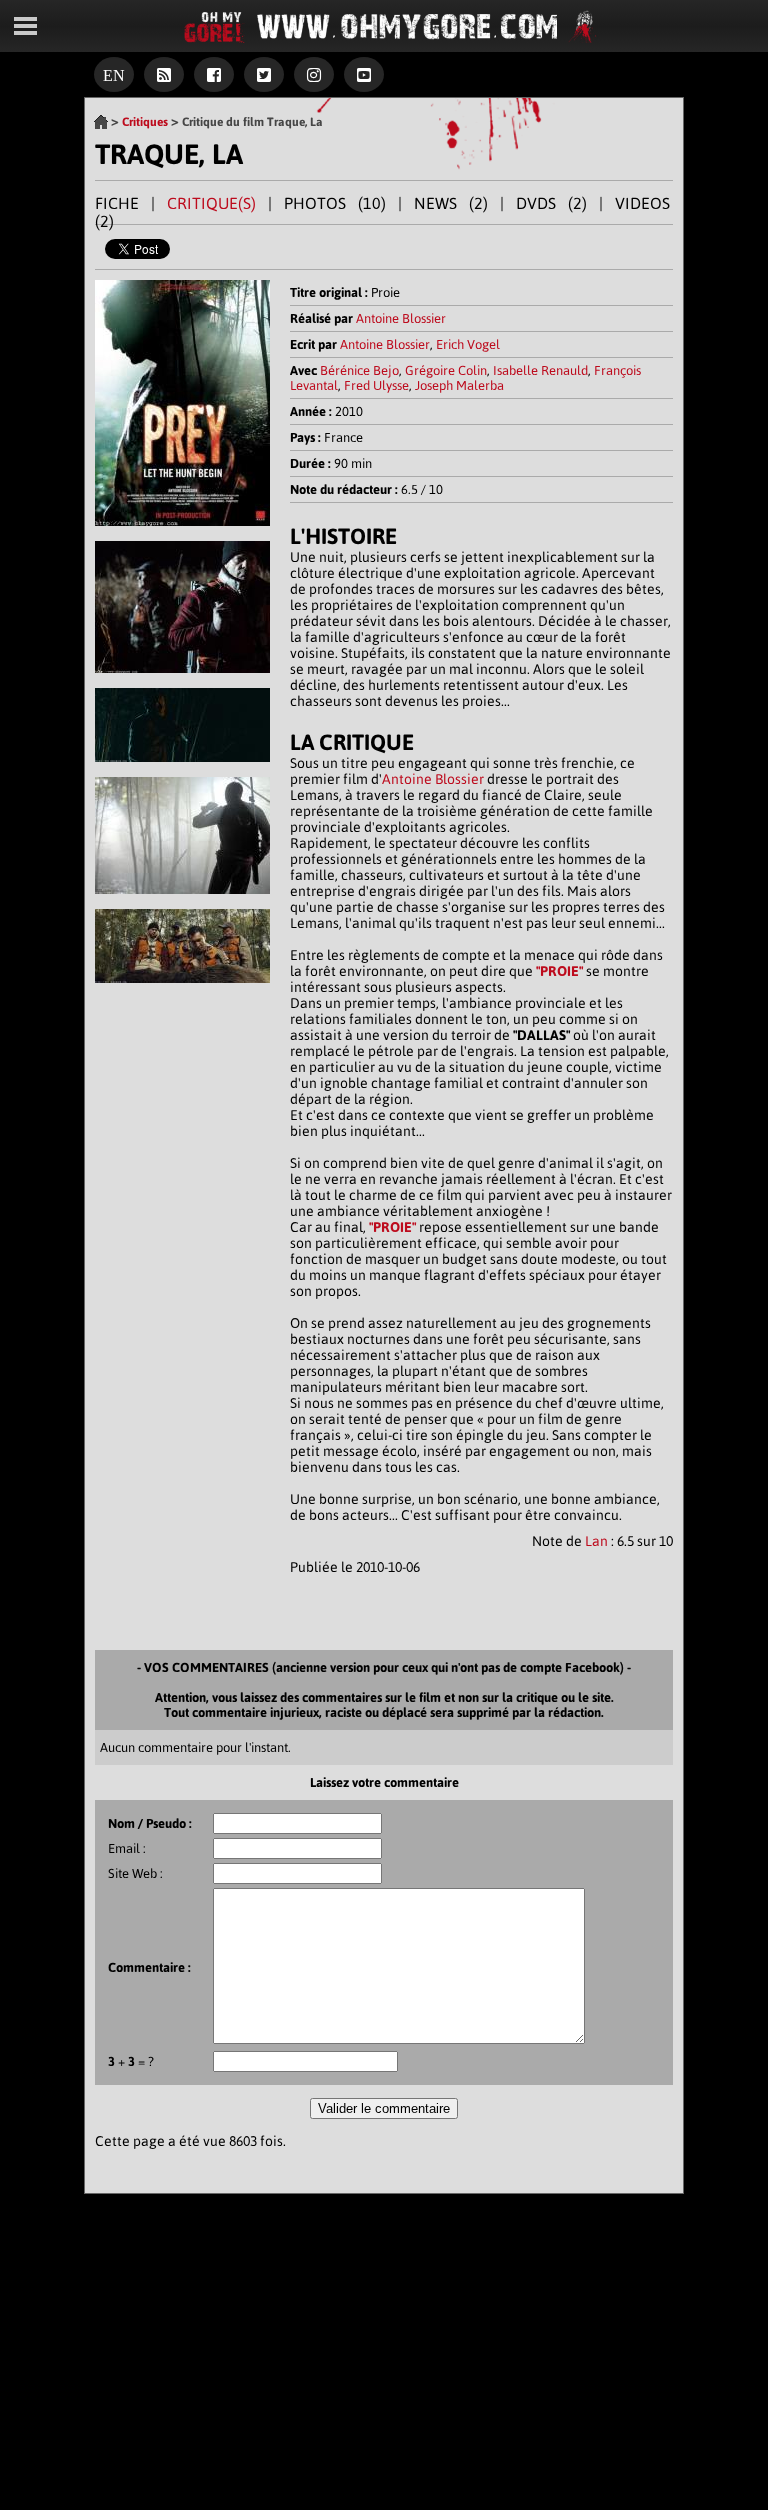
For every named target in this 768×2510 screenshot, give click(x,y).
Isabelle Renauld (540, 370)
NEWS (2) (451, 203)
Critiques (145, 122)
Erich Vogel (468, 344)
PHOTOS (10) (335, 203)
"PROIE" (559, 971)
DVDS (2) (551, 203)
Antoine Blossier (401, 318)
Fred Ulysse (376, 385)
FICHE (117, 203)
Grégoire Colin (446, 370)
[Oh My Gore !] (101, 122)
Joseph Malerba (459, 385)
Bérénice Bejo (359, 370)
